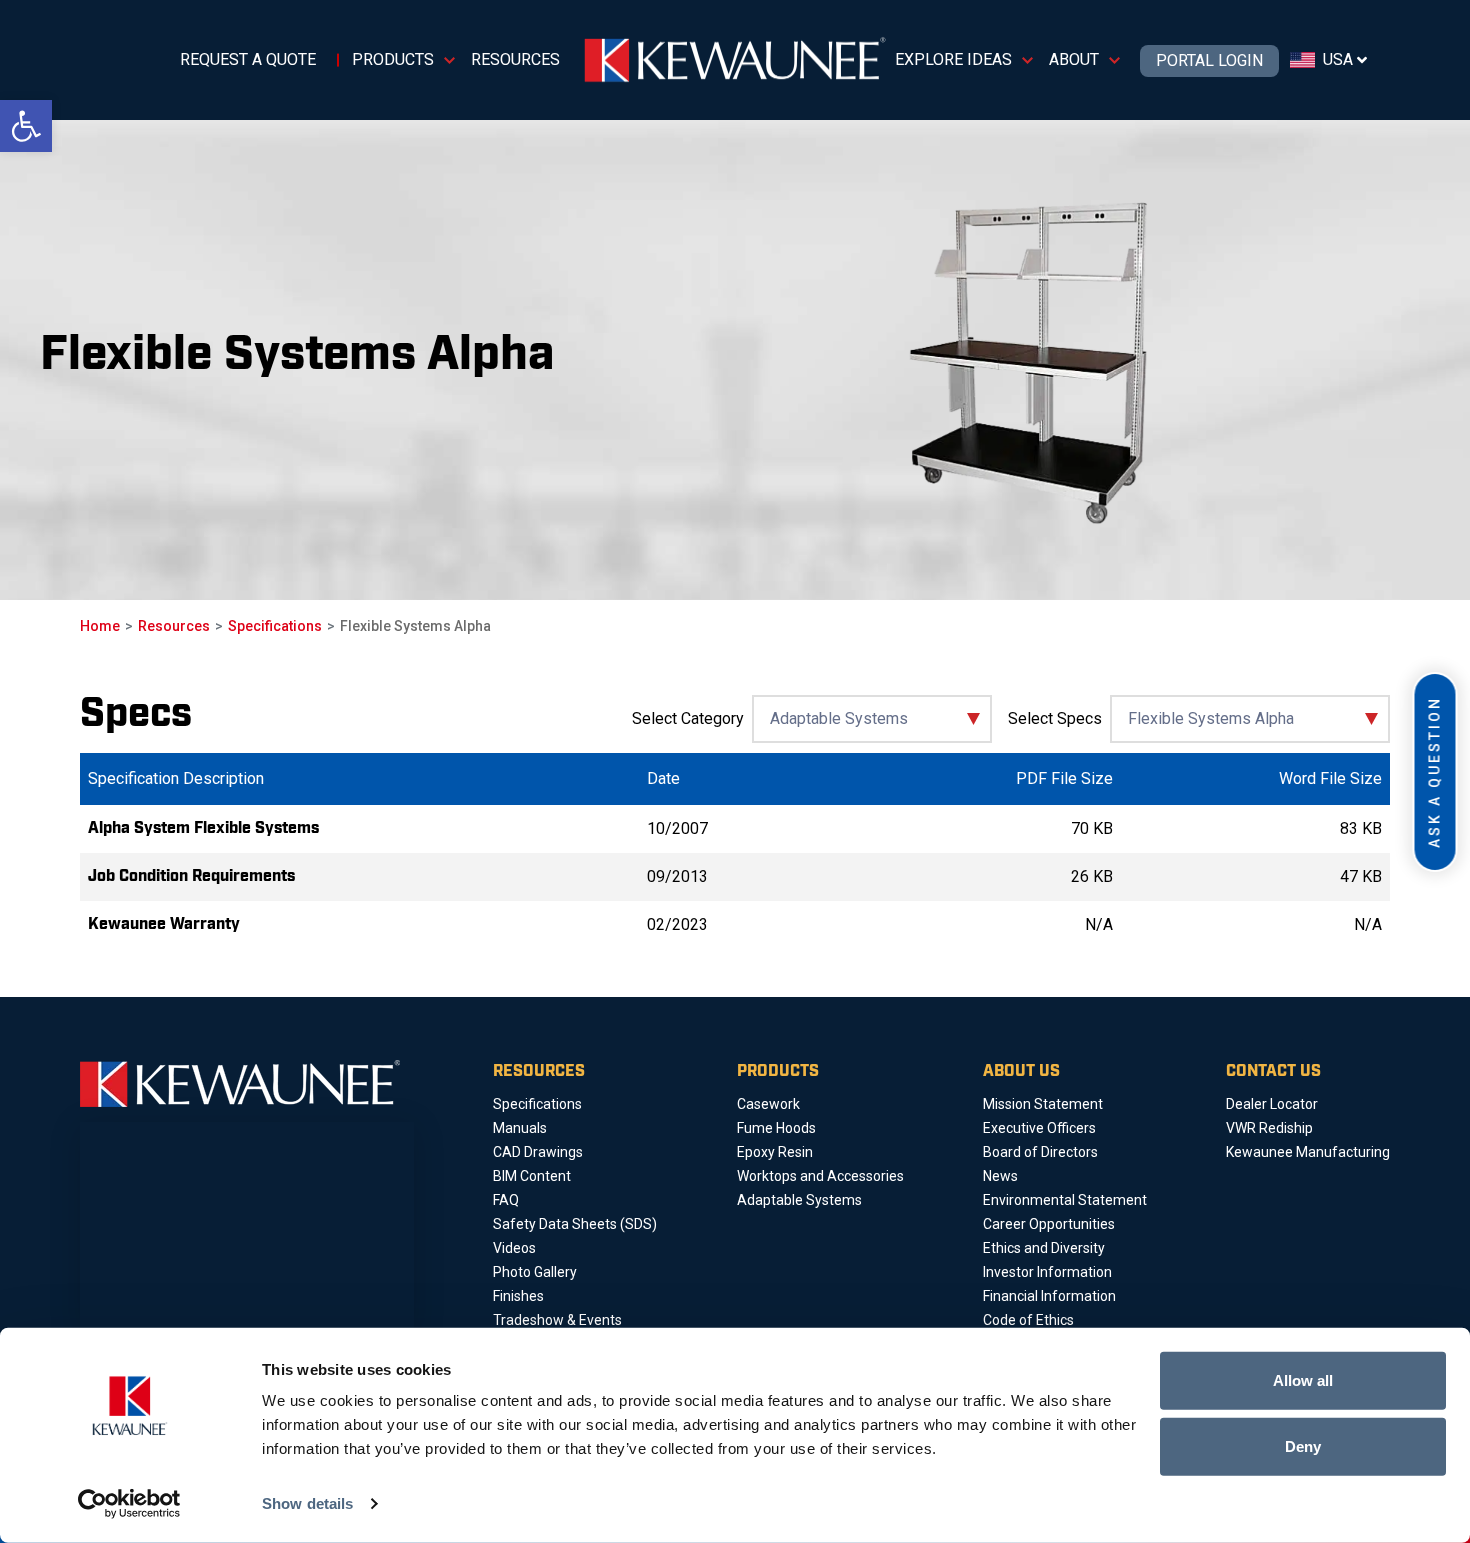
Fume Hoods (776, 1128)
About (1074, 59)
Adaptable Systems (799, 1200)
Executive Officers (1039, 1128)
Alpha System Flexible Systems (203, 828)
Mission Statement (1043, 1104)
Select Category (688, 718)
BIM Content (532, 1176)
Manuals (520, 1128)
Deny (1303, 1445)
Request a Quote (248, 59)
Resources (515, 59)
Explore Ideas (953, 59)
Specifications (275, 626)
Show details (307, 1503)
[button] (26, 126)
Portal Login (1209, 61)
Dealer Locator (1272, 1104)
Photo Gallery (535, 1272)
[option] (420, 360)
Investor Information (1047, 1272)
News (1000, 1176)
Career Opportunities (1049, 1224)
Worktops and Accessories (820, 1176)
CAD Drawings (538, 1152)
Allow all (1303, 1380)
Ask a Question (1435, 772)
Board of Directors (1040, 1152)
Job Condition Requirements (191, 876)
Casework (768, 1104)
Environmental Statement (1065, 1200)
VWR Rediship (1269, 1128)
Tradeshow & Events (557, 1320)
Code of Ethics (1028, 1320)
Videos (514, 1248)
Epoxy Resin (775, 1152)
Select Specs (1055, 718)
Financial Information (1049, 1296)
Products (393, 59)
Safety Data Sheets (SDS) (575, 1224)
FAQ (506, 1200)
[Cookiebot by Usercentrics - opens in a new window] (129, 1504)
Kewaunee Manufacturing (1308, 1152)
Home (100, 626)
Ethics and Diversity (1044, 1248)
